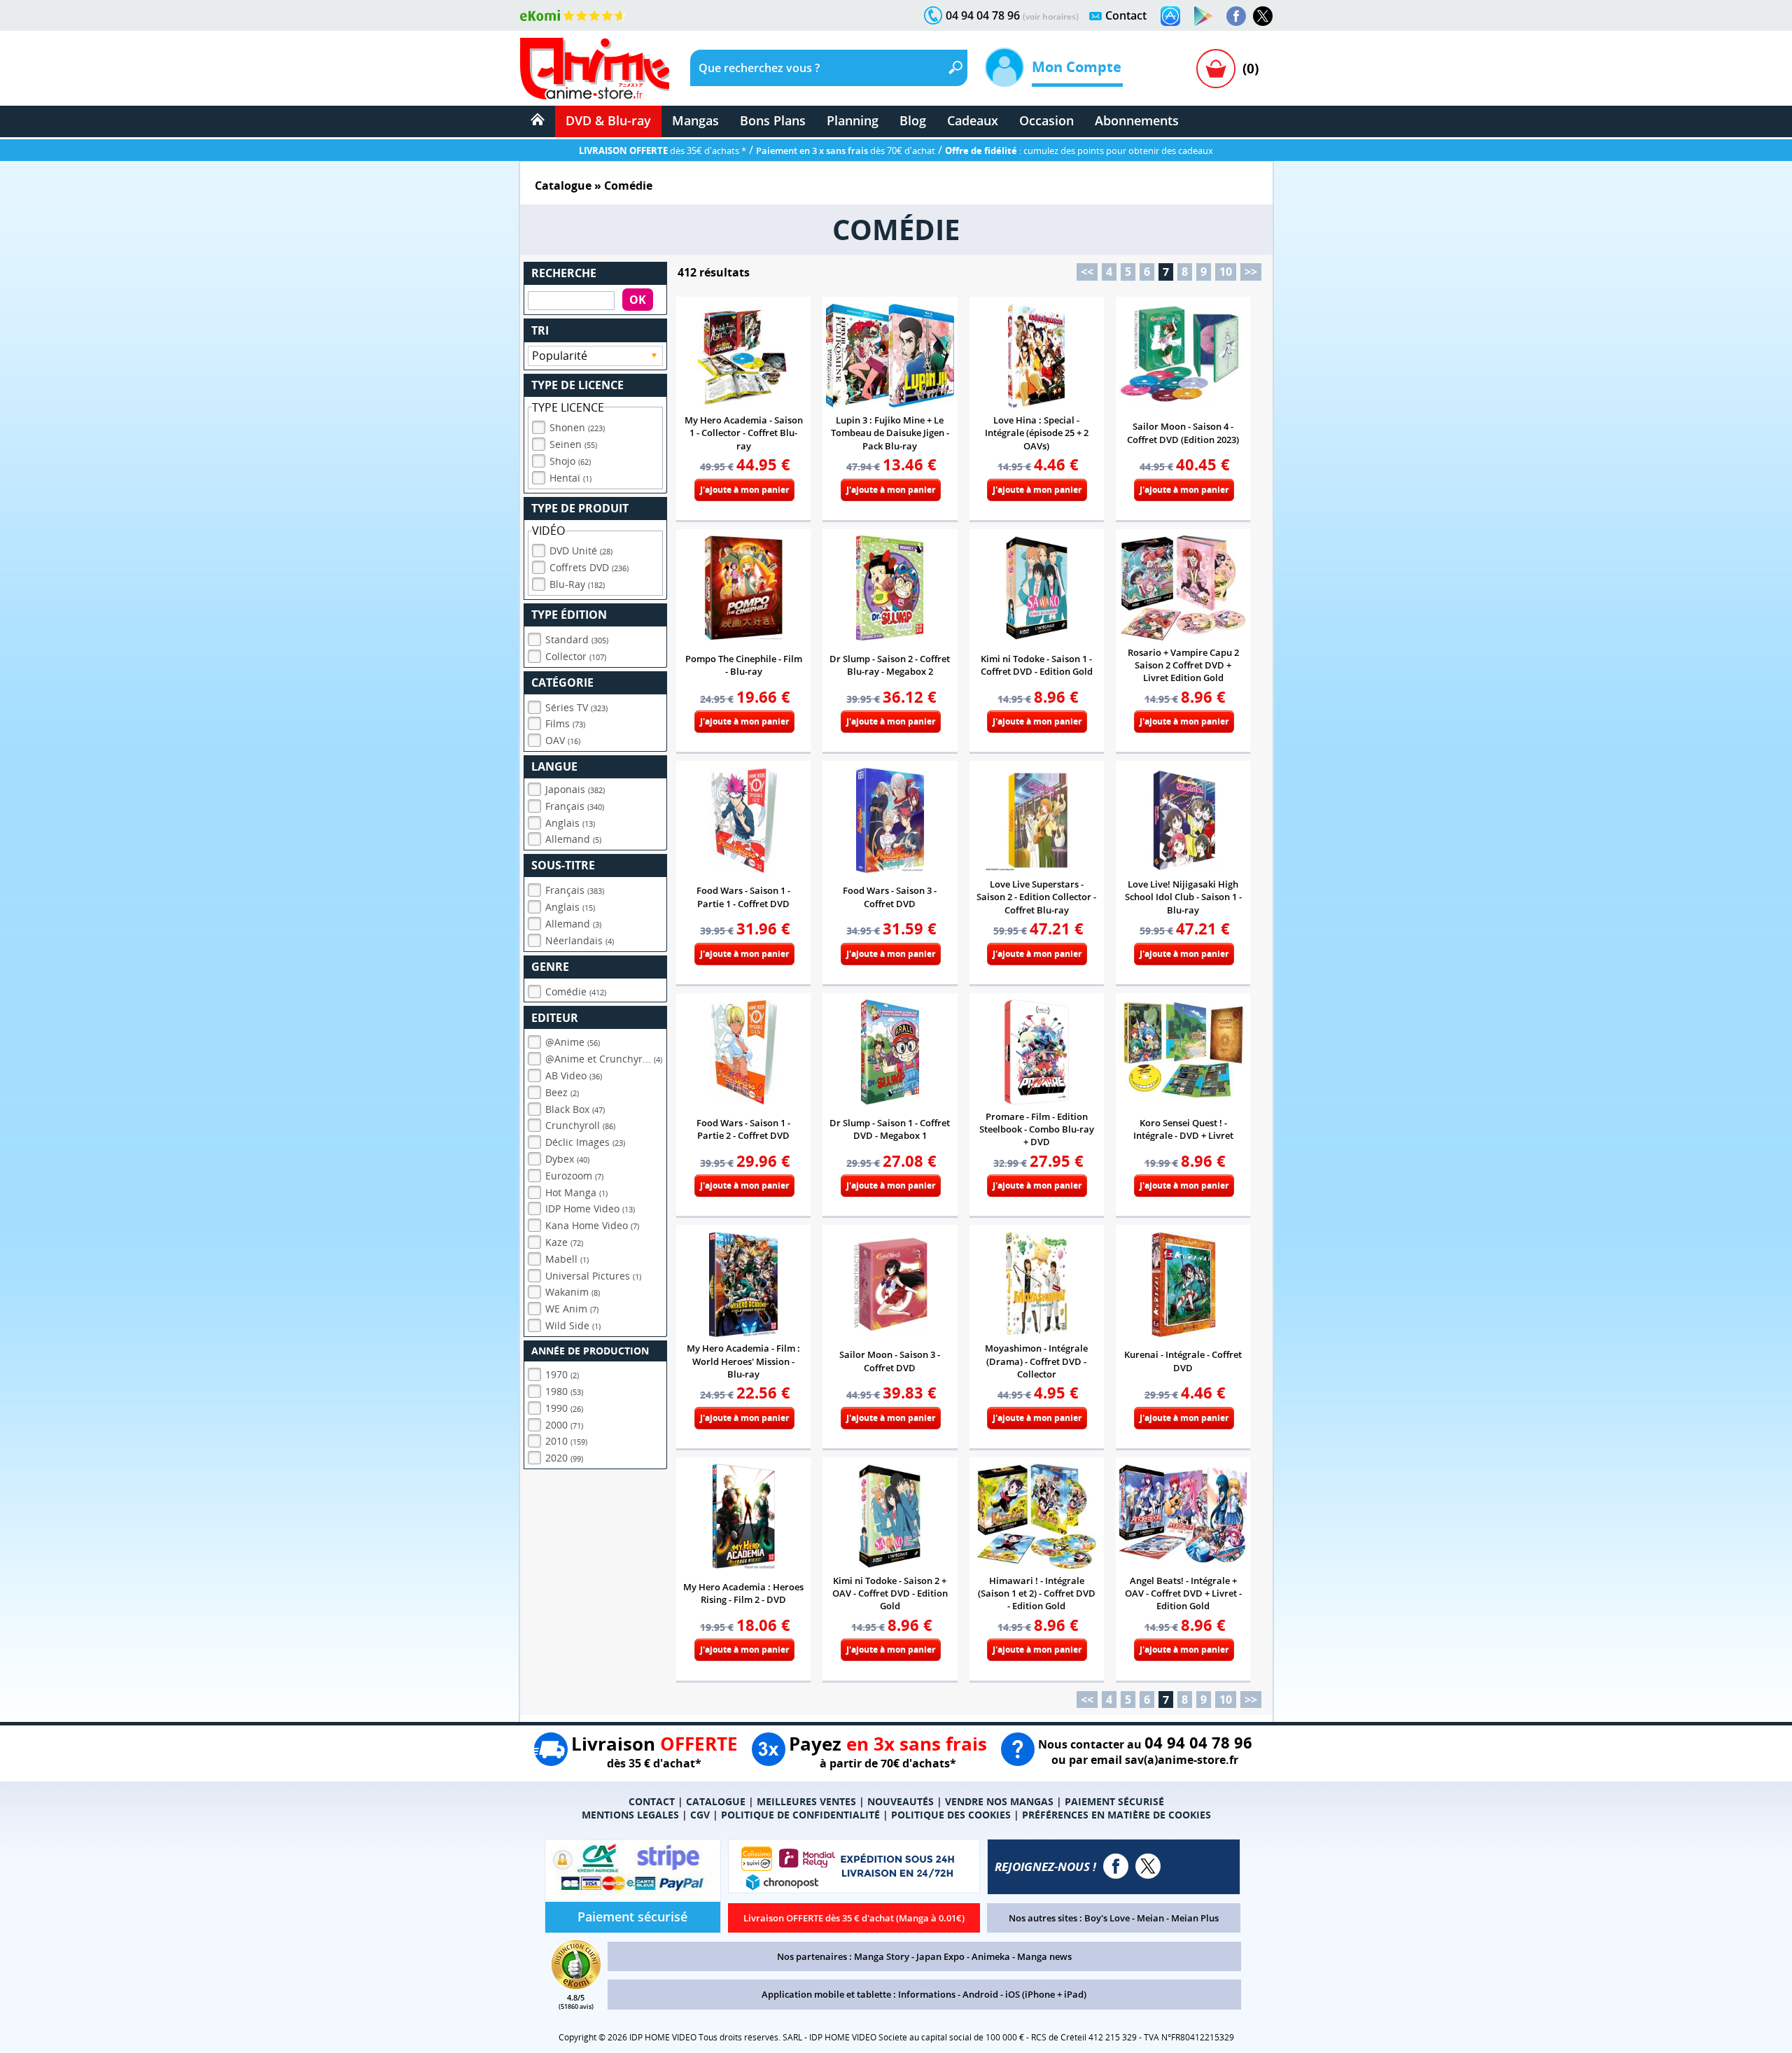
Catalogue (563, 185)
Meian (1150, 1918)
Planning (853, 120)
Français (575, 806)
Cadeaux (973, 120)
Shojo (570, 461)
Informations (927, 1994)
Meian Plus (1195, 1918)
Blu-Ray (577, 584)
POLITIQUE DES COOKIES (951, 1815)
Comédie (576, 992)
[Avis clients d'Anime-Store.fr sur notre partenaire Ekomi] (573, 15)
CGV (700, 1815)
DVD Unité (581, 551)
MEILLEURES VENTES (806, 1801)
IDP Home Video (590, 1208)
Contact (1126, 15)
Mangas (695, 120)
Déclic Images (585, 1142)
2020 (564, 1458)
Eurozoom (574, 1176)
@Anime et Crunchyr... (604, 1059)
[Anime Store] (595, 69)
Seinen (573, 444)
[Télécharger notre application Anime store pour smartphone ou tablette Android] (1203, 16)
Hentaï (570, 478)
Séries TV (576, 707)
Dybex (567, 1159)
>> (1251, 272)
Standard (577, 639)
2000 (564, 1425)
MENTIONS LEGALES (630, 1815)
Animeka (991, 1956)
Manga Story (882, 1956)
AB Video (574, 1075)
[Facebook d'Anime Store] (1116, 1866)
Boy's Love (1107, 1918)
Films (565, 723)
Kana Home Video (592, 1225)
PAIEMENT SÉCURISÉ (1114, 1801)
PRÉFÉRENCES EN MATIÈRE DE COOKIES (1116, 1815)
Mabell (567, 1259)
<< (1087, 272)
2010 (566, 1441)
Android (980, 1994)
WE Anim (572, 1309)
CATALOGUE (716, 1801)
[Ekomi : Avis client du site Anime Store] (576, 1985)
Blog (913, 120)
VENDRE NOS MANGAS (999, 1801)
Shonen (577, 427)
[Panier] (1216, 69)
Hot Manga (576, 1192)
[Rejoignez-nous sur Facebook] (1236, 16)
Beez (562, 1092)
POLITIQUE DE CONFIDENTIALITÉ (800, 1815)
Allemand (573, 839)
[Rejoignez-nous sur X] (1263, 16)
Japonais (575, 789)
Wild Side (573, 1325)
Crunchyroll (580, 1125)
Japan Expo (940, 1956)
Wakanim (573, 1292)
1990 (564, 1408)
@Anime (573, 1042)
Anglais (570, 823)
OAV (563, 740)
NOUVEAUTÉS (901, 1801)
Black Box (575, 1109)
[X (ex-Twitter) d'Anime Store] (1148, 1866)
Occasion (1046, 120)
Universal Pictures (593, 1276)
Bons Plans (773, 120)
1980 (564, 1391)
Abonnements (1137, 120)
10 (1226, 272)
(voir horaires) (1051, 16)
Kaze (564, 1242)
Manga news (1044, 1956)
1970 (562, 1374)
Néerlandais (580, 940)
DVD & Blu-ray (608, 120)
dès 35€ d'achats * (663, 150)
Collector (576, 656)
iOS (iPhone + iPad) (1046, 1994)
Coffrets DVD (589, 567)
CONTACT (652, 1801)
